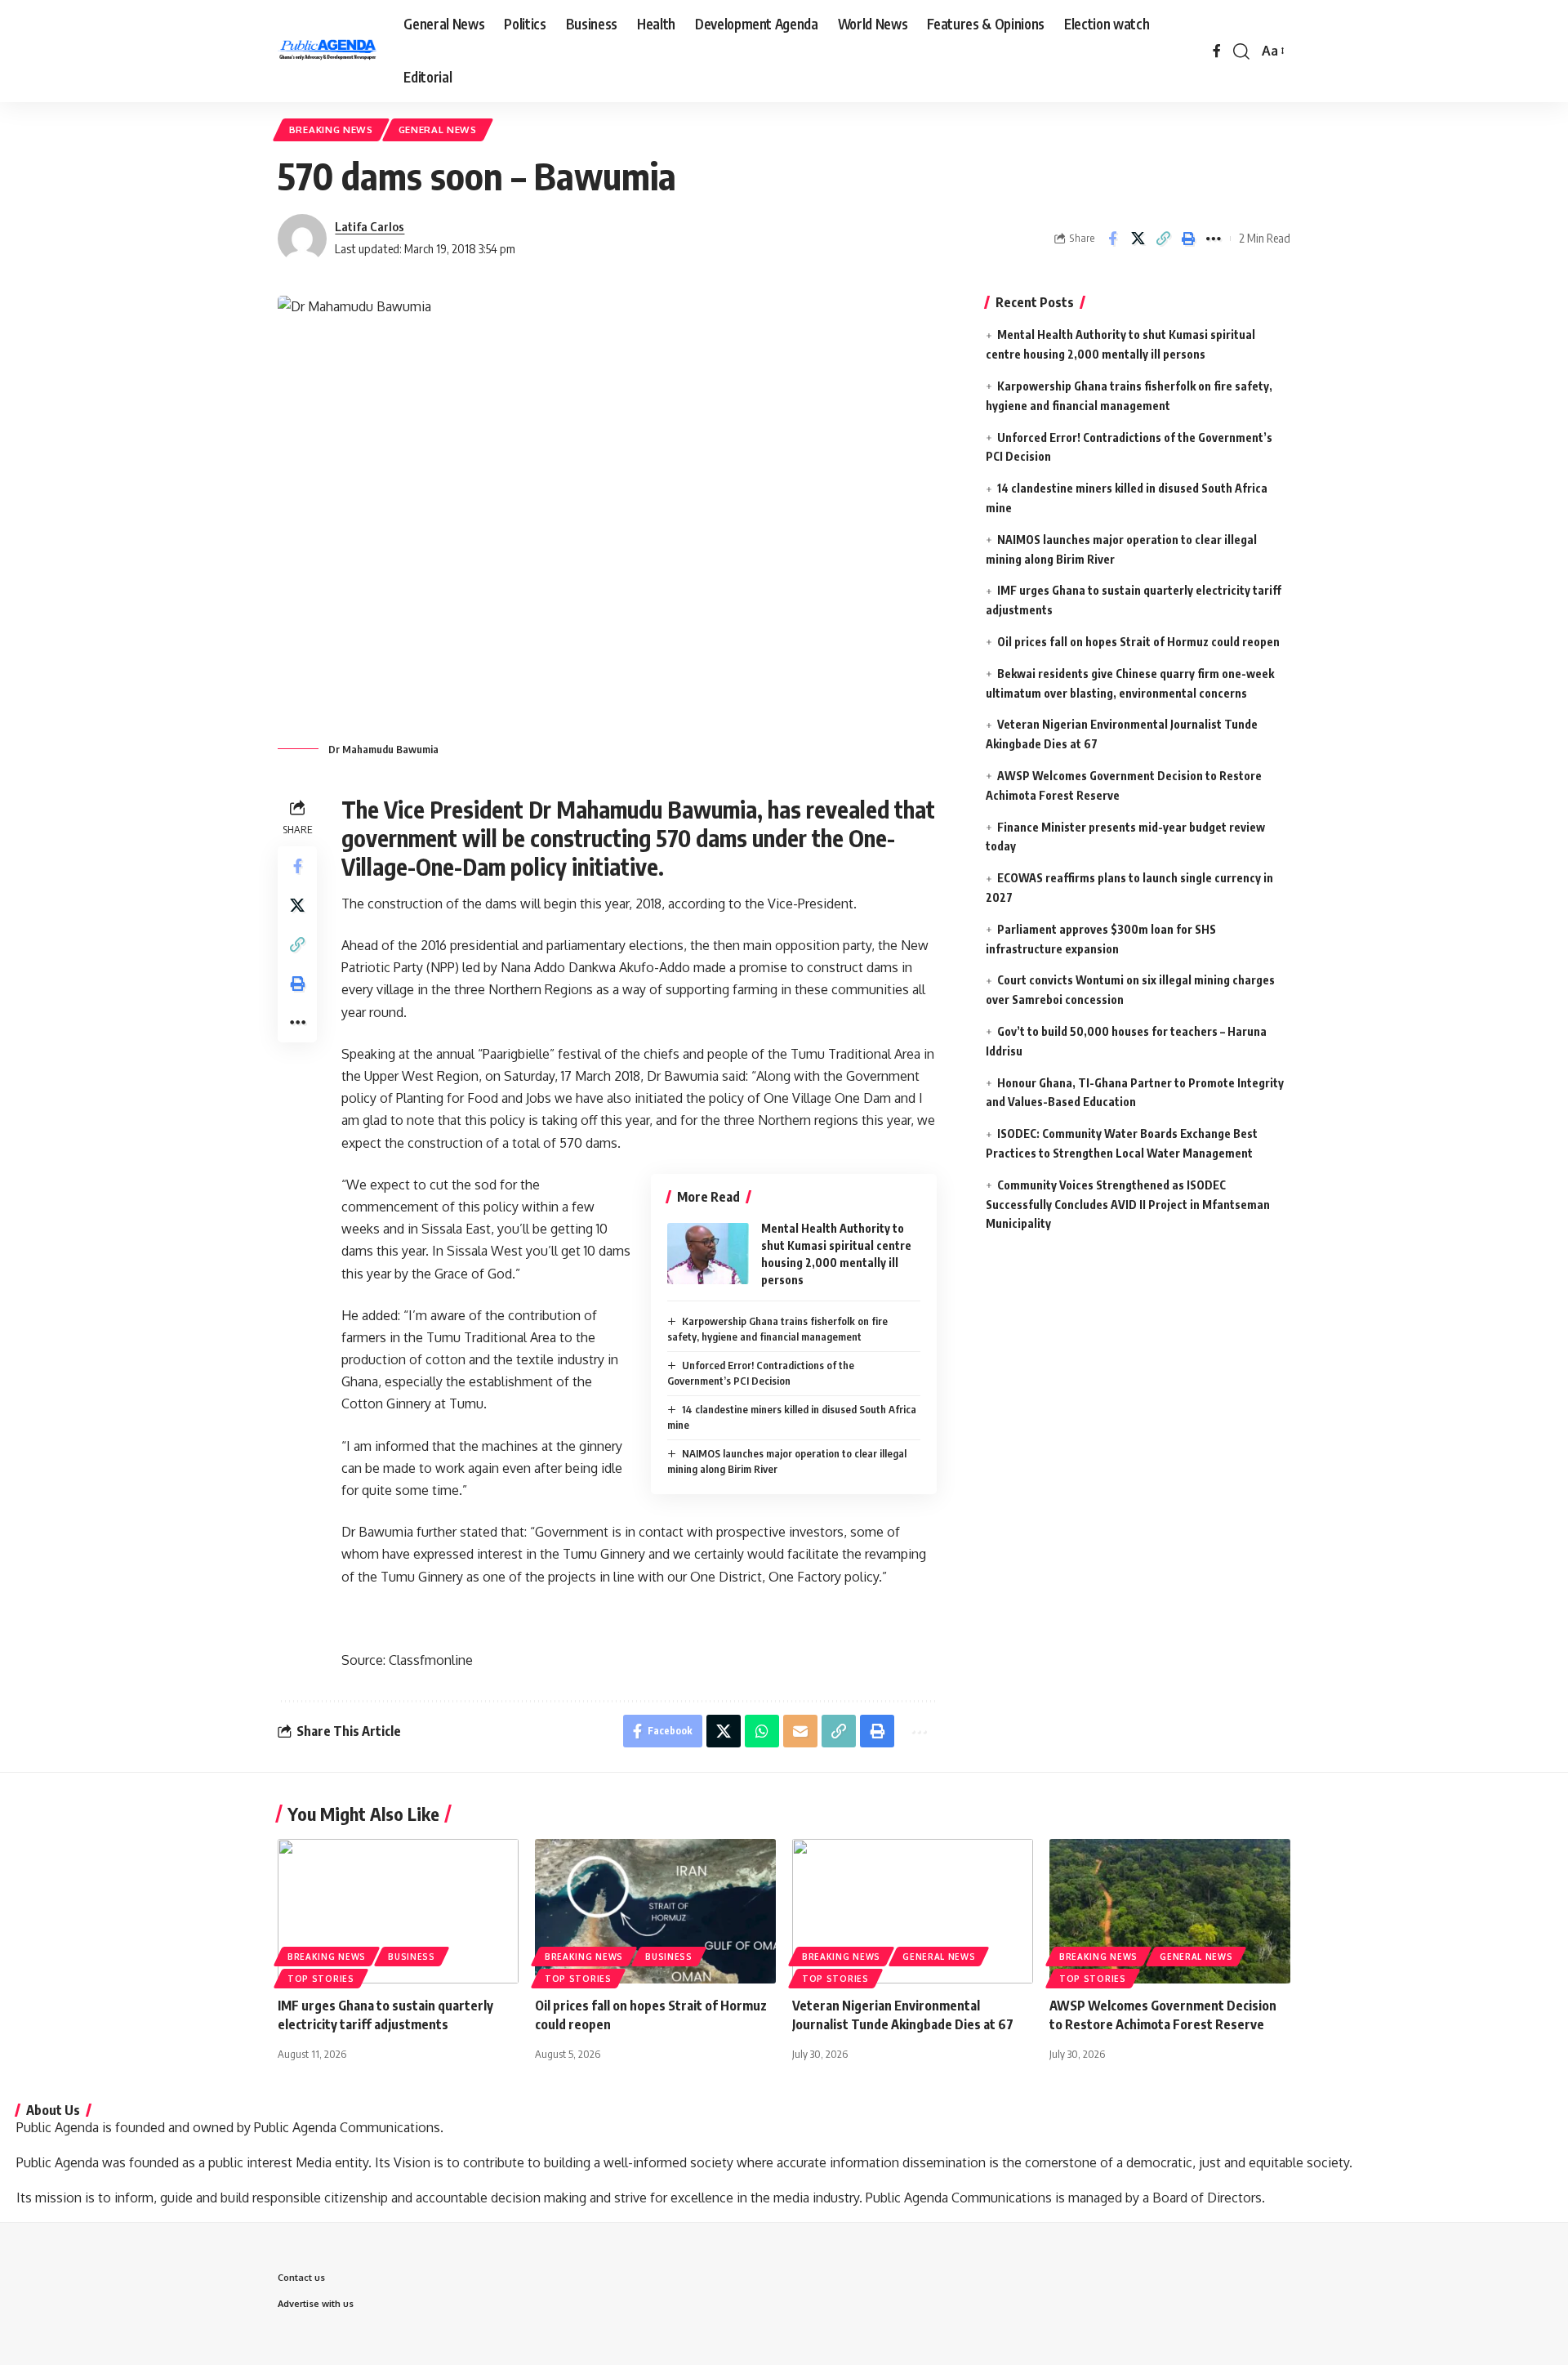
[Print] (1188, 239)
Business (412, 1957)
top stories (321, 1979)
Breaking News (331, 129)
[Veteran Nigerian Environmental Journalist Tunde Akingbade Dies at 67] (913, 1911)
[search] (1241, 51)
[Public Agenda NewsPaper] (327, 51)
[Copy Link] (1163, 239)
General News (438, 129)
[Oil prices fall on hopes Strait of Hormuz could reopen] (655, 1911)
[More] (1214, 239)
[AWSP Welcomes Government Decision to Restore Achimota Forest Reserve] (1170, 1911)
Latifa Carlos (370, 226)
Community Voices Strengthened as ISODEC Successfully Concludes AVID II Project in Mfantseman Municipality (1128, 1204)
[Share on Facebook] (1112, 239)
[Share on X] (1138, 239)
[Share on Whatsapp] (762, 1731)
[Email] (800, 1731)
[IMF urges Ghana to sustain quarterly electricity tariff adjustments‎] (398, 1911)
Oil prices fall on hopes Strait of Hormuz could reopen (1138, 641)
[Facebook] (1217, 51)
